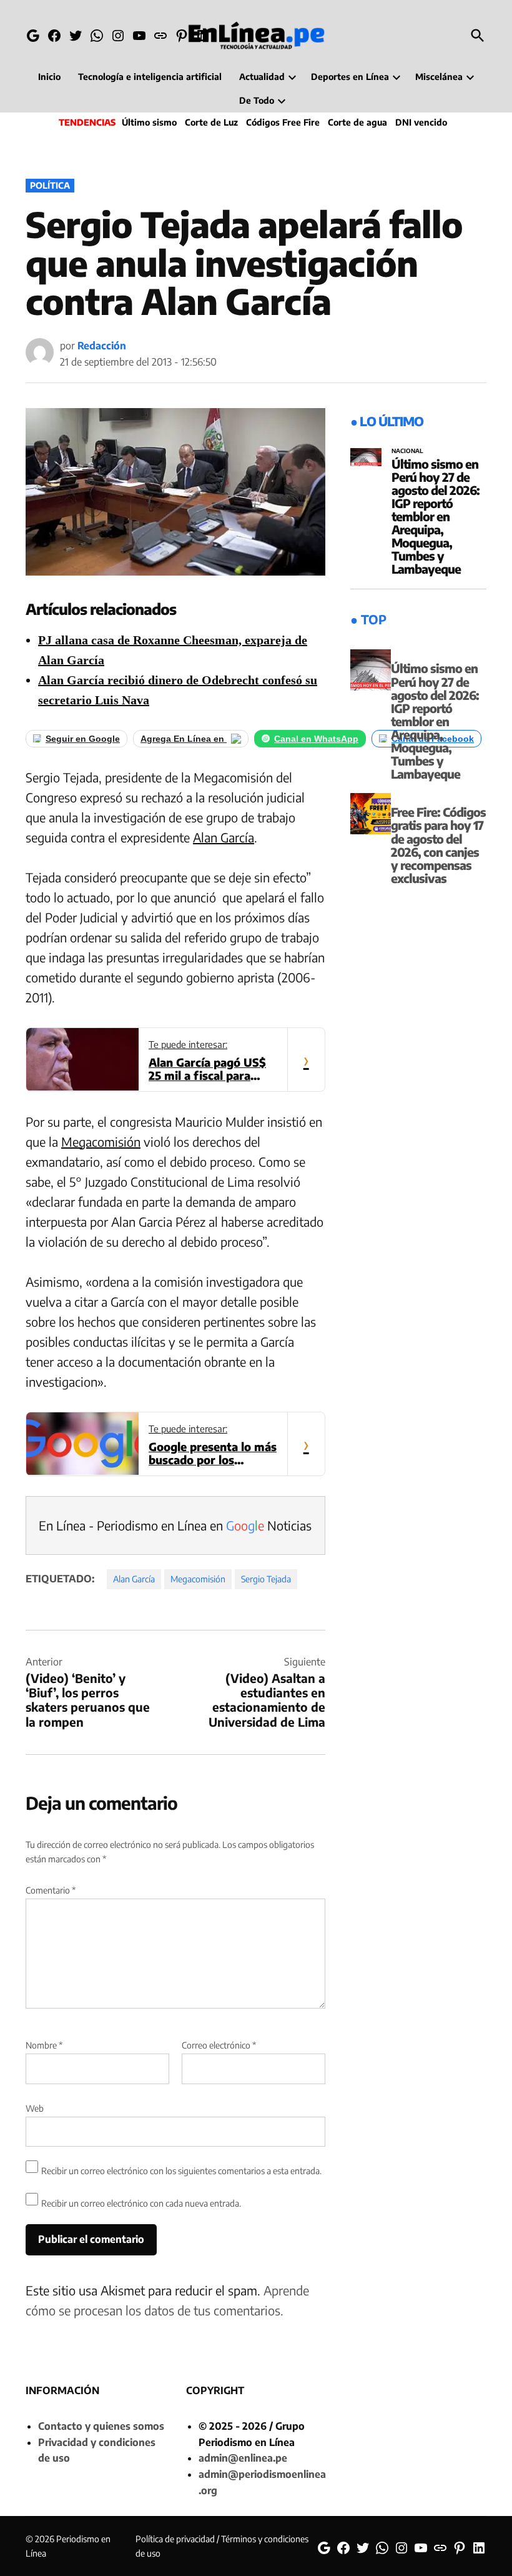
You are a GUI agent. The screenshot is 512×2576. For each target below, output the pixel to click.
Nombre (44, 2045)
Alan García (224, 837)
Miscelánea (439, 77)
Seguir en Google (83, 739)
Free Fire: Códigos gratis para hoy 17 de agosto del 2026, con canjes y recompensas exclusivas (438, 845)
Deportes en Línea (350, 77)
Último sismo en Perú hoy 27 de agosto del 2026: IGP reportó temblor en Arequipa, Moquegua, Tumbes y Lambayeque (436, 517)
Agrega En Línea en (184, 739)
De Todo (257, 100)
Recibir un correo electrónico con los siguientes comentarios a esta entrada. (181, 2171)
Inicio (49, 77)
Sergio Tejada (266, 1579)
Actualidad (262, 77)
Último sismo (149, 122)
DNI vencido (421, 122)
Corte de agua (357, 122)
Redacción (102, 346)
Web (35, 2108)
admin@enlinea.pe (243, 2458)
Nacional (407, 451)
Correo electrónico (219, 2045)
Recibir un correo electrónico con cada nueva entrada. (141, 2203)
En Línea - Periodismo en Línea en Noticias (175, 1525)
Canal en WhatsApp (316, 739)
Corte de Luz (211, 122)
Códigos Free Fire (283, 122)
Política (50, 185)
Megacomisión (101, 1141)
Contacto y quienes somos (101, 2426)
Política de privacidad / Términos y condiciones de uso (222, 2546)
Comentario (51, 1890)
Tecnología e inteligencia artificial (150, 77)
